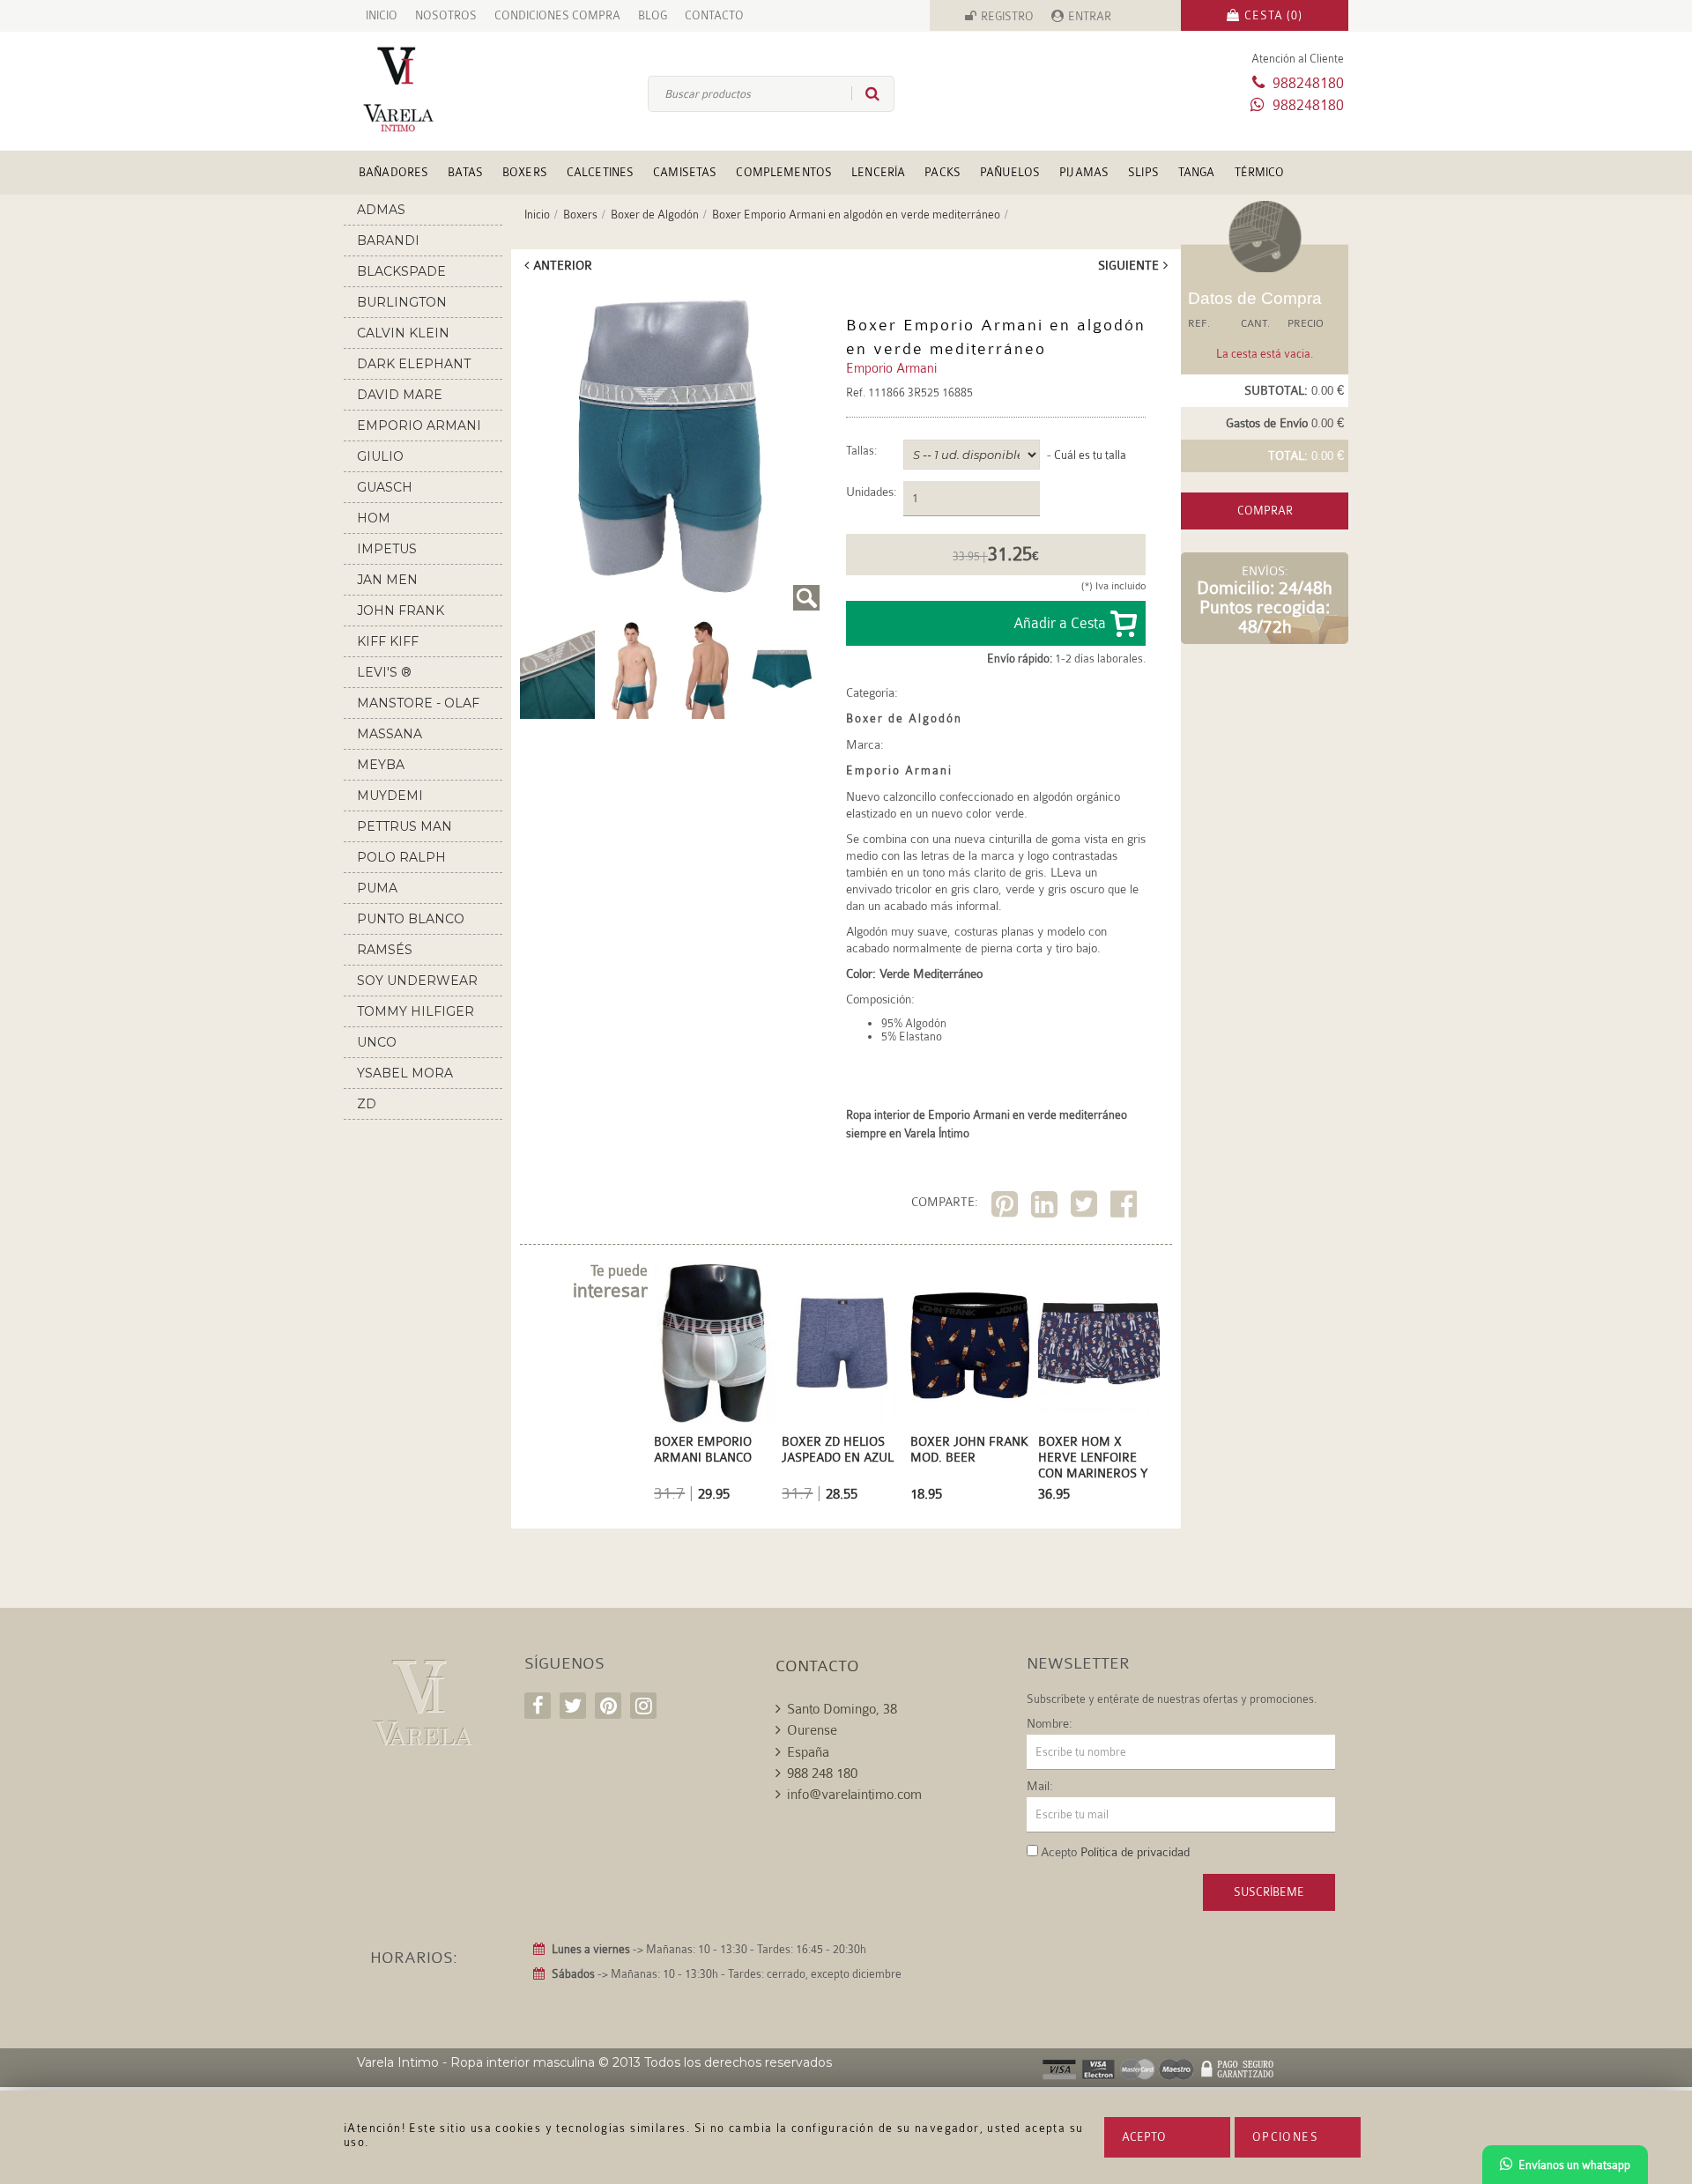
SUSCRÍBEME (1269, 1892)
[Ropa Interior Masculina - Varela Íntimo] (427, 89)
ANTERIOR (563, 265)
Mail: (1040, 1786)
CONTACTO (714, 15)
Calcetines (600, 172)
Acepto (1144, 2137)
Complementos (784, 172)
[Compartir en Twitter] (1086, 1207)
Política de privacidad (1135, 1852)
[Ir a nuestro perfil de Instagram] (643, 1706)
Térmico (1260, 172)
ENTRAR (1090, 16)
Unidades (870, 492)
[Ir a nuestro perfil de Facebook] (538, 1706)
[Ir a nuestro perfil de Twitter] (573, 1706)
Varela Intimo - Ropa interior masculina (476, 2062)
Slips (1143, 172)
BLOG (653, 15)
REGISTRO (1007, 16)
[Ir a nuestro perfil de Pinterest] (608, 1706)
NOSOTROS (446, 15)
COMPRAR (1265, 511)
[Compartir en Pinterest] (1007, 1207)
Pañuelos (1010, 172)
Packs (942, 172)
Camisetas (685, 172)
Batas (465, 172)
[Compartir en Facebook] (1126, 1207)
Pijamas (1084, 172)
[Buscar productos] (865, 93)
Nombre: (1050, 1723)
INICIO (382, 15)
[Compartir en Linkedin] (1046, 1207)
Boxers (525, 172)
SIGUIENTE (1128, 265)
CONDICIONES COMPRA (557, 15)
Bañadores (393, 172)
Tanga (1197, 172)
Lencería (878, 172)
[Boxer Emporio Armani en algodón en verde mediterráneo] (670, 448)
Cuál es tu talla (1090, 455)
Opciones (1285, 2137)
